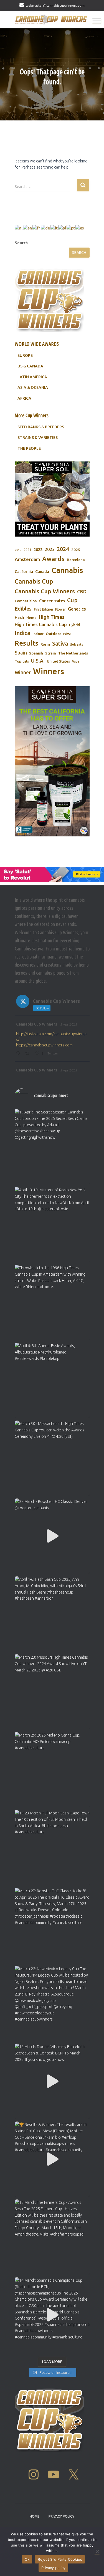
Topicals (22, 661)
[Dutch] (19, 228)
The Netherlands (73, 653)
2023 (50, 549)
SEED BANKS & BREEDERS (41, 427)
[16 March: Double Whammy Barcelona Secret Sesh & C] (52, 2081)
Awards (53, 559)
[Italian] (54, 228)
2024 (63, 549)
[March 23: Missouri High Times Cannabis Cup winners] (52, 1692)
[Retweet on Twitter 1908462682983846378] (29, 1054)
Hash (19, 617)
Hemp (31, 618)
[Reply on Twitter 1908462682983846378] (19, 1054)
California (24, 572)
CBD (82, 591)
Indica (22, 633)
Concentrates (52, 601)
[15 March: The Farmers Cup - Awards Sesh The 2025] (52, 2237)
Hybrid (74, 625)
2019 (18, 550)
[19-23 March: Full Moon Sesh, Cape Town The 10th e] (52, 1848)
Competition (26, 601)
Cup (72, 600)
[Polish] (62, 228)
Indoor (38, 634)
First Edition (43, 609)
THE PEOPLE (29, 448)
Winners (49, 671)
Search (21, 243)
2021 (27, 550)
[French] (37, 228)
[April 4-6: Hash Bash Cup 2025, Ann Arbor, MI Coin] (52, 1614)
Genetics (77, 609)
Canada (42, 572)
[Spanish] (80, 228)
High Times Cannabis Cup (41, 624)
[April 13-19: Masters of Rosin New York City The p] (52, 1224)
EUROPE (25, 355)
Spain (21, 653)
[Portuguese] (71, 228)
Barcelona (76, 560)
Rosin (45, 644)
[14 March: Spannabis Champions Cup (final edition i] (52, 2315)
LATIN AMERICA (32, 377)
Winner (23, 672)
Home (35, 2516)
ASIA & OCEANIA (33, 387)
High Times (52, 617)
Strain (51, 653)
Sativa (60, 644)
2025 (76, 550)
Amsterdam (27, 559)
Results (26, 643)
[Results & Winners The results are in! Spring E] (52, 2159)
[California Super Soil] (52, 761)
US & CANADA (30, 366)
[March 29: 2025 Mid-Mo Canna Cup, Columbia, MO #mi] (52, 1770)
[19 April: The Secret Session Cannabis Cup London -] (52, 1147)
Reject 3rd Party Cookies (60, 2559)
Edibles (23, 609)
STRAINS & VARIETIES (38, 438)
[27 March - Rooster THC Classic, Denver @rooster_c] (52, 1536)
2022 (38, 549)
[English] (28, 228)
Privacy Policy (61, 2516)
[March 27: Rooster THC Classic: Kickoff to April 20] (52, 1925)
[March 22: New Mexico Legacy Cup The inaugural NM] (52, 2003)
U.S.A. (38, 661)
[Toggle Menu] (97, 21)
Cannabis (67, 570)
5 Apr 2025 (69, 1024)
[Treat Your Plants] (52, 499)
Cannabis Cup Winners (45, 591)
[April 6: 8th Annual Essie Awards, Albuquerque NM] (52, 1380)
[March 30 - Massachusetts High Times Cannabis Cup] (52, 1458)
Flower (60, 609)
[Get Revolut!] (52, 875)
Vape (76, 661)
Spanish (36, 653)
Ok (27, 2559)
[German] (46, 228)
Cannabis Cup (34, 581)
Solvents (77, 644)
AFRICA (24, 398)
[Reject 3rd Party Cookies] (97, 2552)
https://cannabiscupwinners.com (44, 1045)
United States (58, 661)
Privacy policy (54, 2568)
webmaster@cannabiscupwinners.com (55, 5)
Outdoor (53, 634)
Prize (67, 634)
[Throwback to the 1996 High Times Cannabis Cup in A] (52, 1302)
